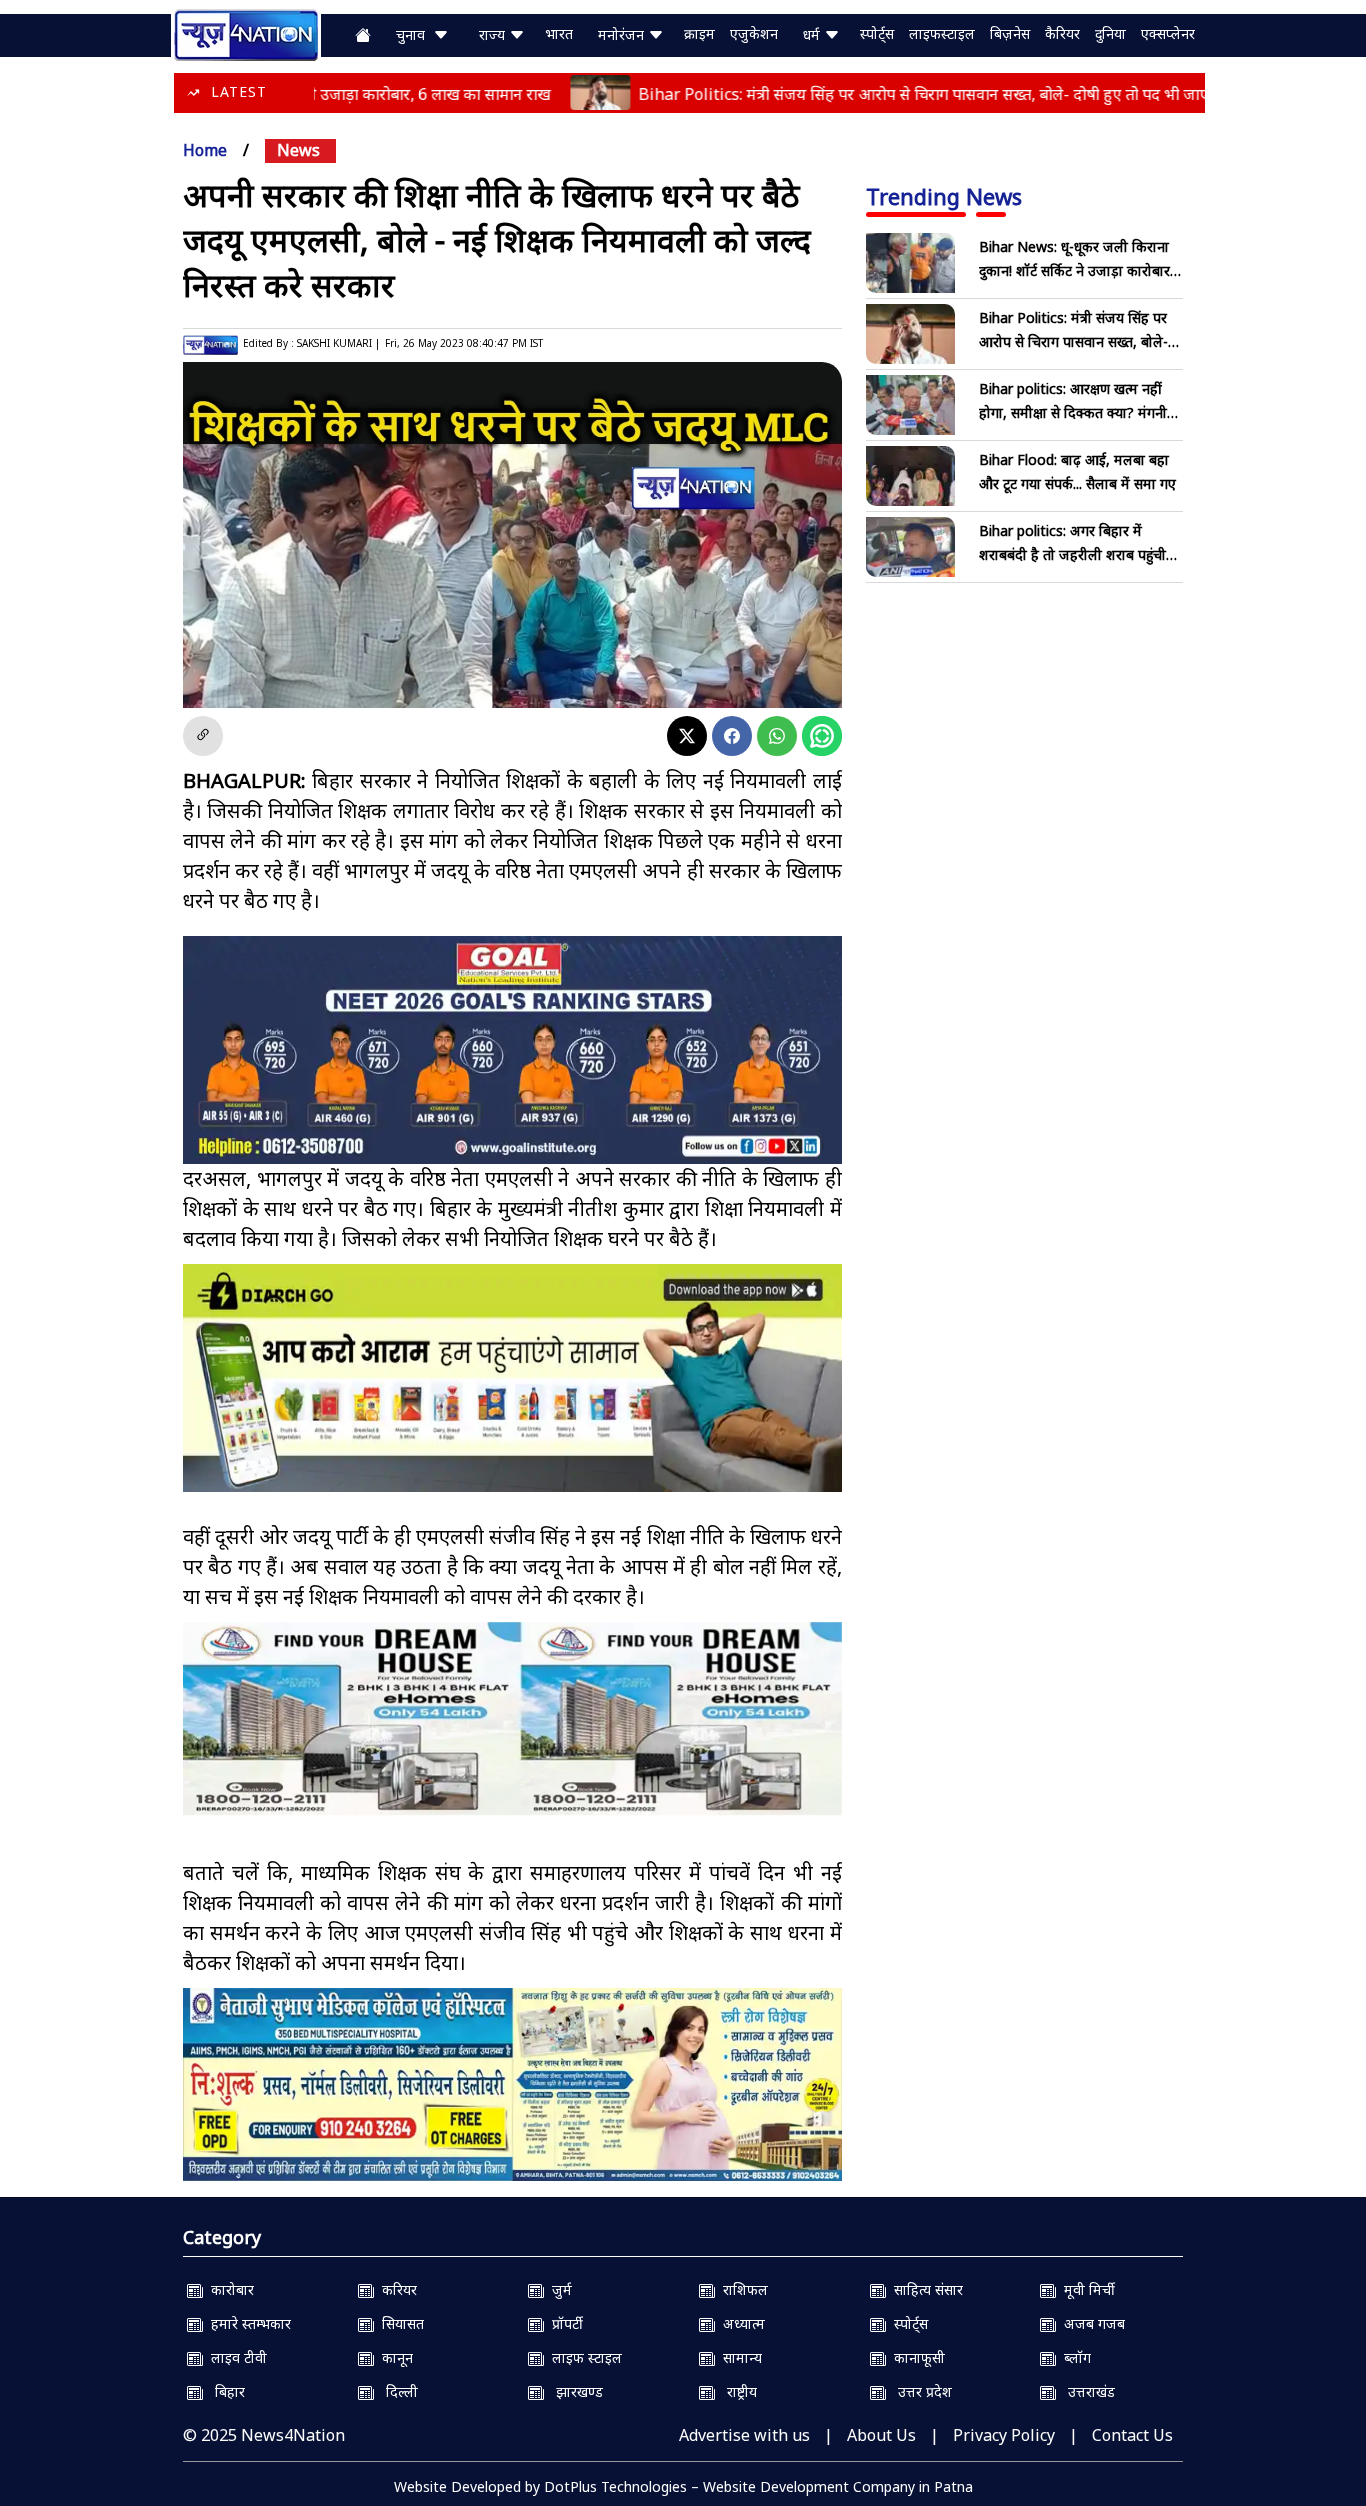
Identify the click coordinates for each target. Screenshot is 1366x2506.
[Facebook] (732, 736)
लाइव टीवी (235, 2357)
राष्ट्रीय (736, 2391)
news (298, 150)
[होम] (246, 33)
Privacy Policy (1004, 2435)
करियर (395, 2289)
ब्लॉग (1073, 2357)
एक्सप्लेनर (1168, 33)
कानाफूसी (915, 2357)
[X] (687, 736)
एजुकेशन (754, 33)
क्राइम (699, 33)
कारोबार (228, 2289)
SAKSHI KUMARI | (338, 343)
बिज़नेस (1010, 33)
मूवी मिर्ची (1085, 2289)
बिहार (224, 2391)
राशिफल (741, 2289)
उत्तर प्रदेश (919, 2391)
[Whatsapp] (777, 736)
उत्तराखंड (1085, 2391)
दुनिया (1110, 33)
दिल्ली (396, 2391)
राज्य (494, 34)
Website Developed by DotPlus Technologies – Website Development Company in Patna (683, 2486)
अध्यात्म (740, 2323)
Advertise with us (744, 2435)
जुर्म (558, 2289)
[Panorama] (512, 1718)
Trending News (944, 196)
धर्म (813, 34)
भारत (559, 33)
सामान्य (738, 2357)
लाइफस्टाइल (942, 33)
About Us (881, 2435)
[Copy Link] (203, 736)
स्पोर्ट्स (877, 33)
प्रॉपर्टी (563, 2323)
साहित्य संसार (924, 2289)
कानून (393, 2357)
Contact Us (1132, 2435)
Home (205, 150)
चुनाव (414, 34)
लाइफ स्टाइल (583, 2357)
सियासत (399, 2323)
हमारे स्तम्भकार (247, 2323)
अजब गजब (1090, 2323)
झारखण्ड (573, 2391)
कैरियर (1062, 33)
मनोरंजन (623, 34)
